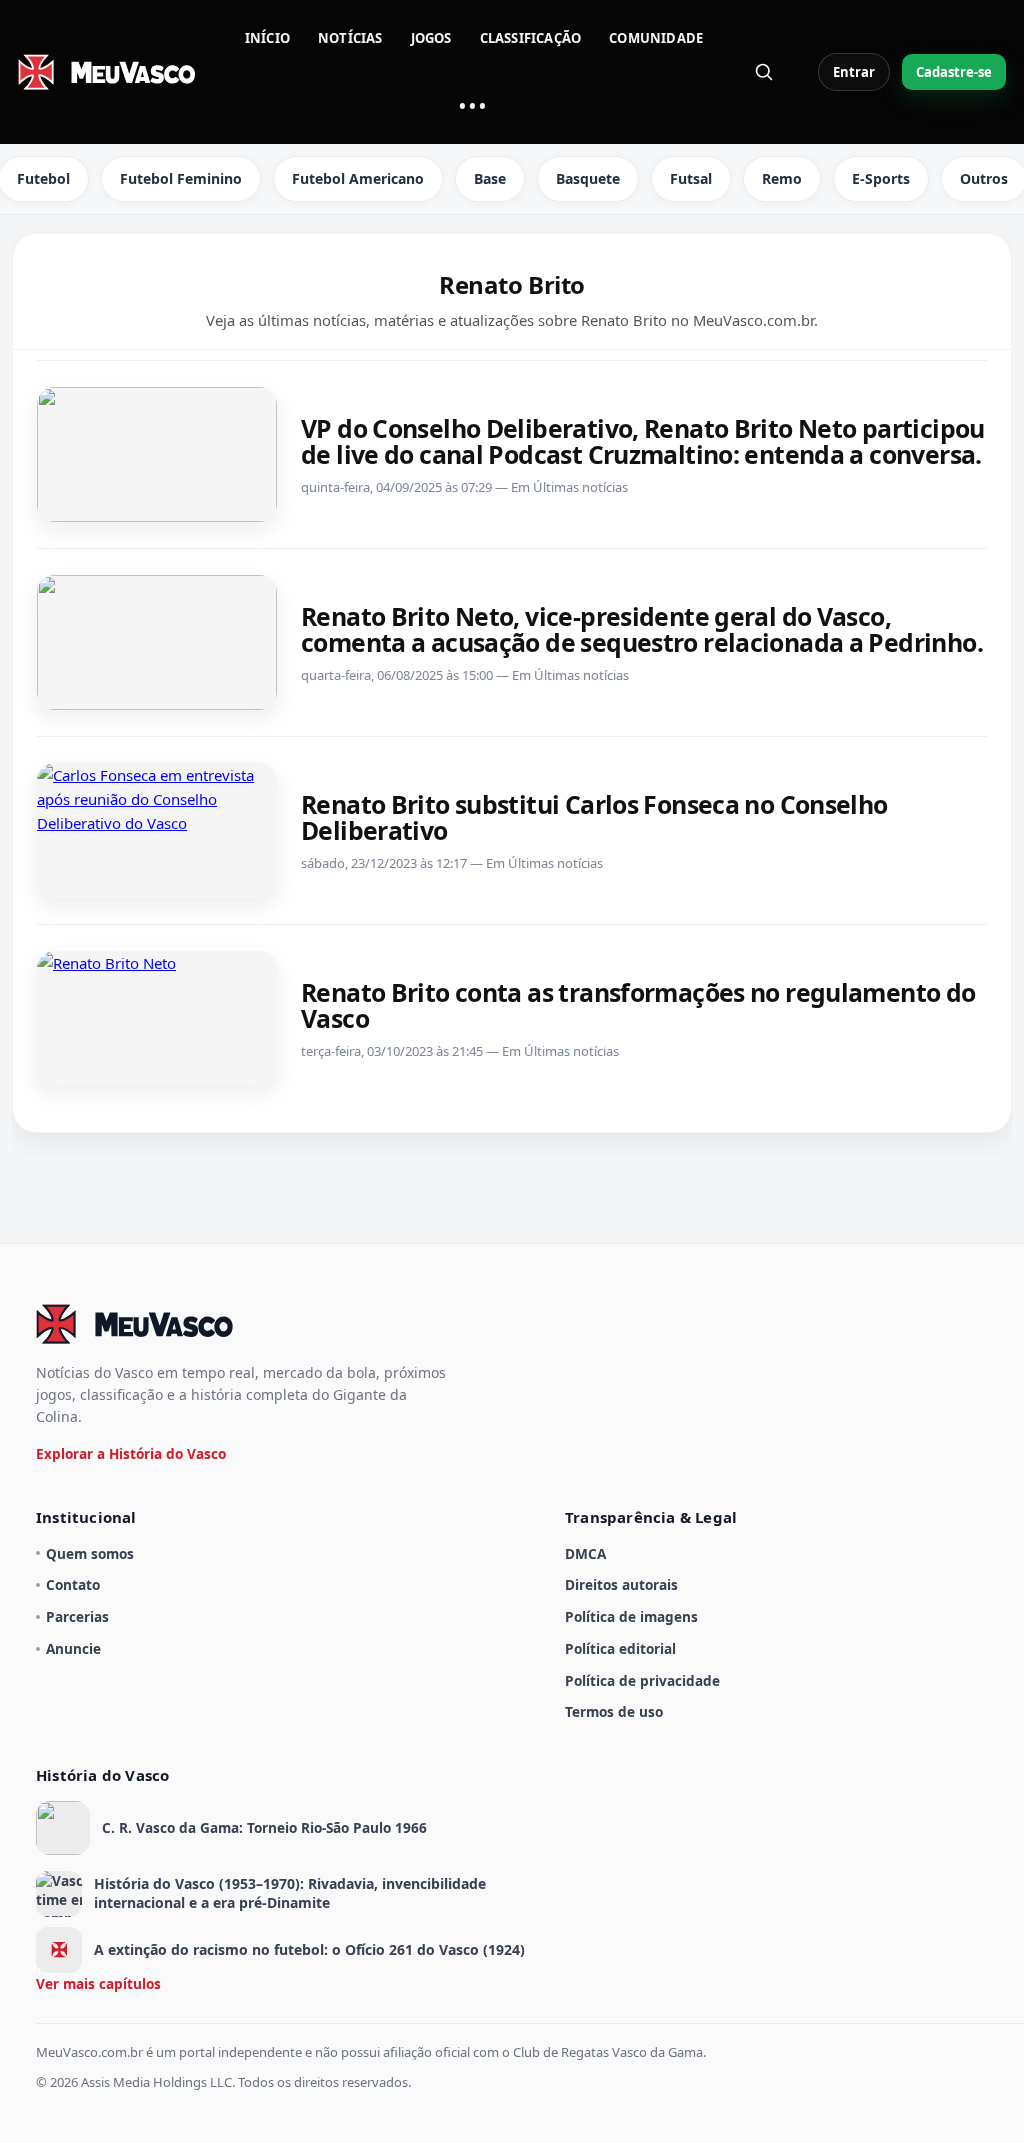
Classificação (531, 38)
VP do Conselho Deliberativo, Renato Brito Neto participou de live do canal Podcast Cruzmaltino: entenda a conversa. (643, 441)
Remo (782, 178)
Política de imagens (631, 1616)
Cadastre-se (954, 72)
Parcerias (77, 1616)
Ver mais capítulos (98, 1983)
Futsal (691, 178)
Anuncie (73, 1648)
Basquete (588, 178)
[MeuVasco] (108, 72)
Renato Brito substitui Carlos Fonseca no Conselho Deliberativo (594, 817)
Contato (73, 1584)
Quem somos (90, 1553)
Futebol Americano (358, 178)
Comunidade (656, 38)
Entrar (854, 72)
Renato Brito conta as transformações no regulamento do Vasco (638, 1005)
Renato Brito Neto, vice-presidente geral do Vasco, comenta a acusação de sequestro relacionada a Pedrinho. (642, 629)
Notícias (350, 38)
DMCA (585, 1553)
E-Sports (881, 178)
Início (267, 38)
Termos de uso (614, 1711)
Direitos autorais (621, 1584)
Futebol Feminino (181, 178)
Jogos (431, 38)
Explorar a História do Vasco (131, 1453)
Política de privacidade (642, 1680)
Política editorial (620, 1648)
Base (490, 178)
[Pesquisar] (764, 72)
